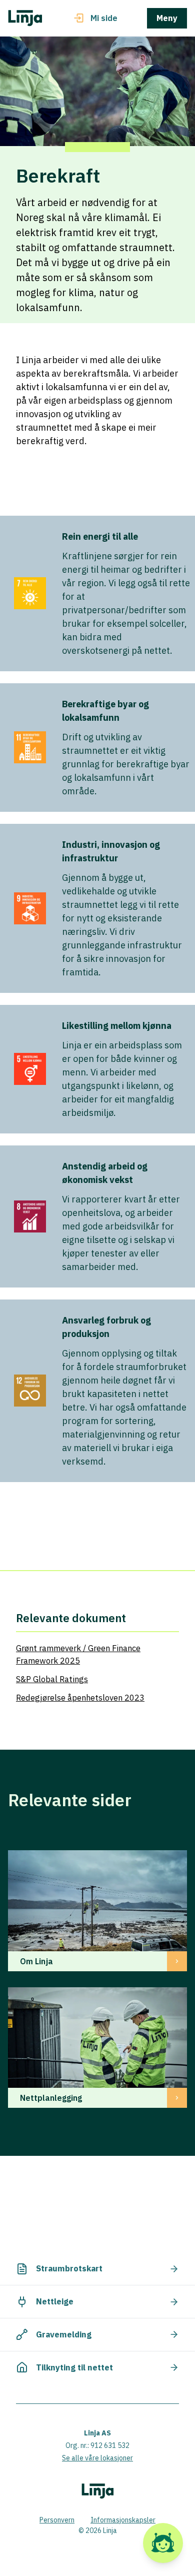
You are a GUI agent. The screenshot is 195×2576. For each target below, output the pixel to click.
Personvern (57, 2520)
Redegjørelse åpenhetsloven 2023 (80, 1698)
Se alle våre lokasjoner (97, 2458)
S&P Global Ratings (52, 1679)
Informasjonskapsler (123, 2520)
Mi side (104, 18)
